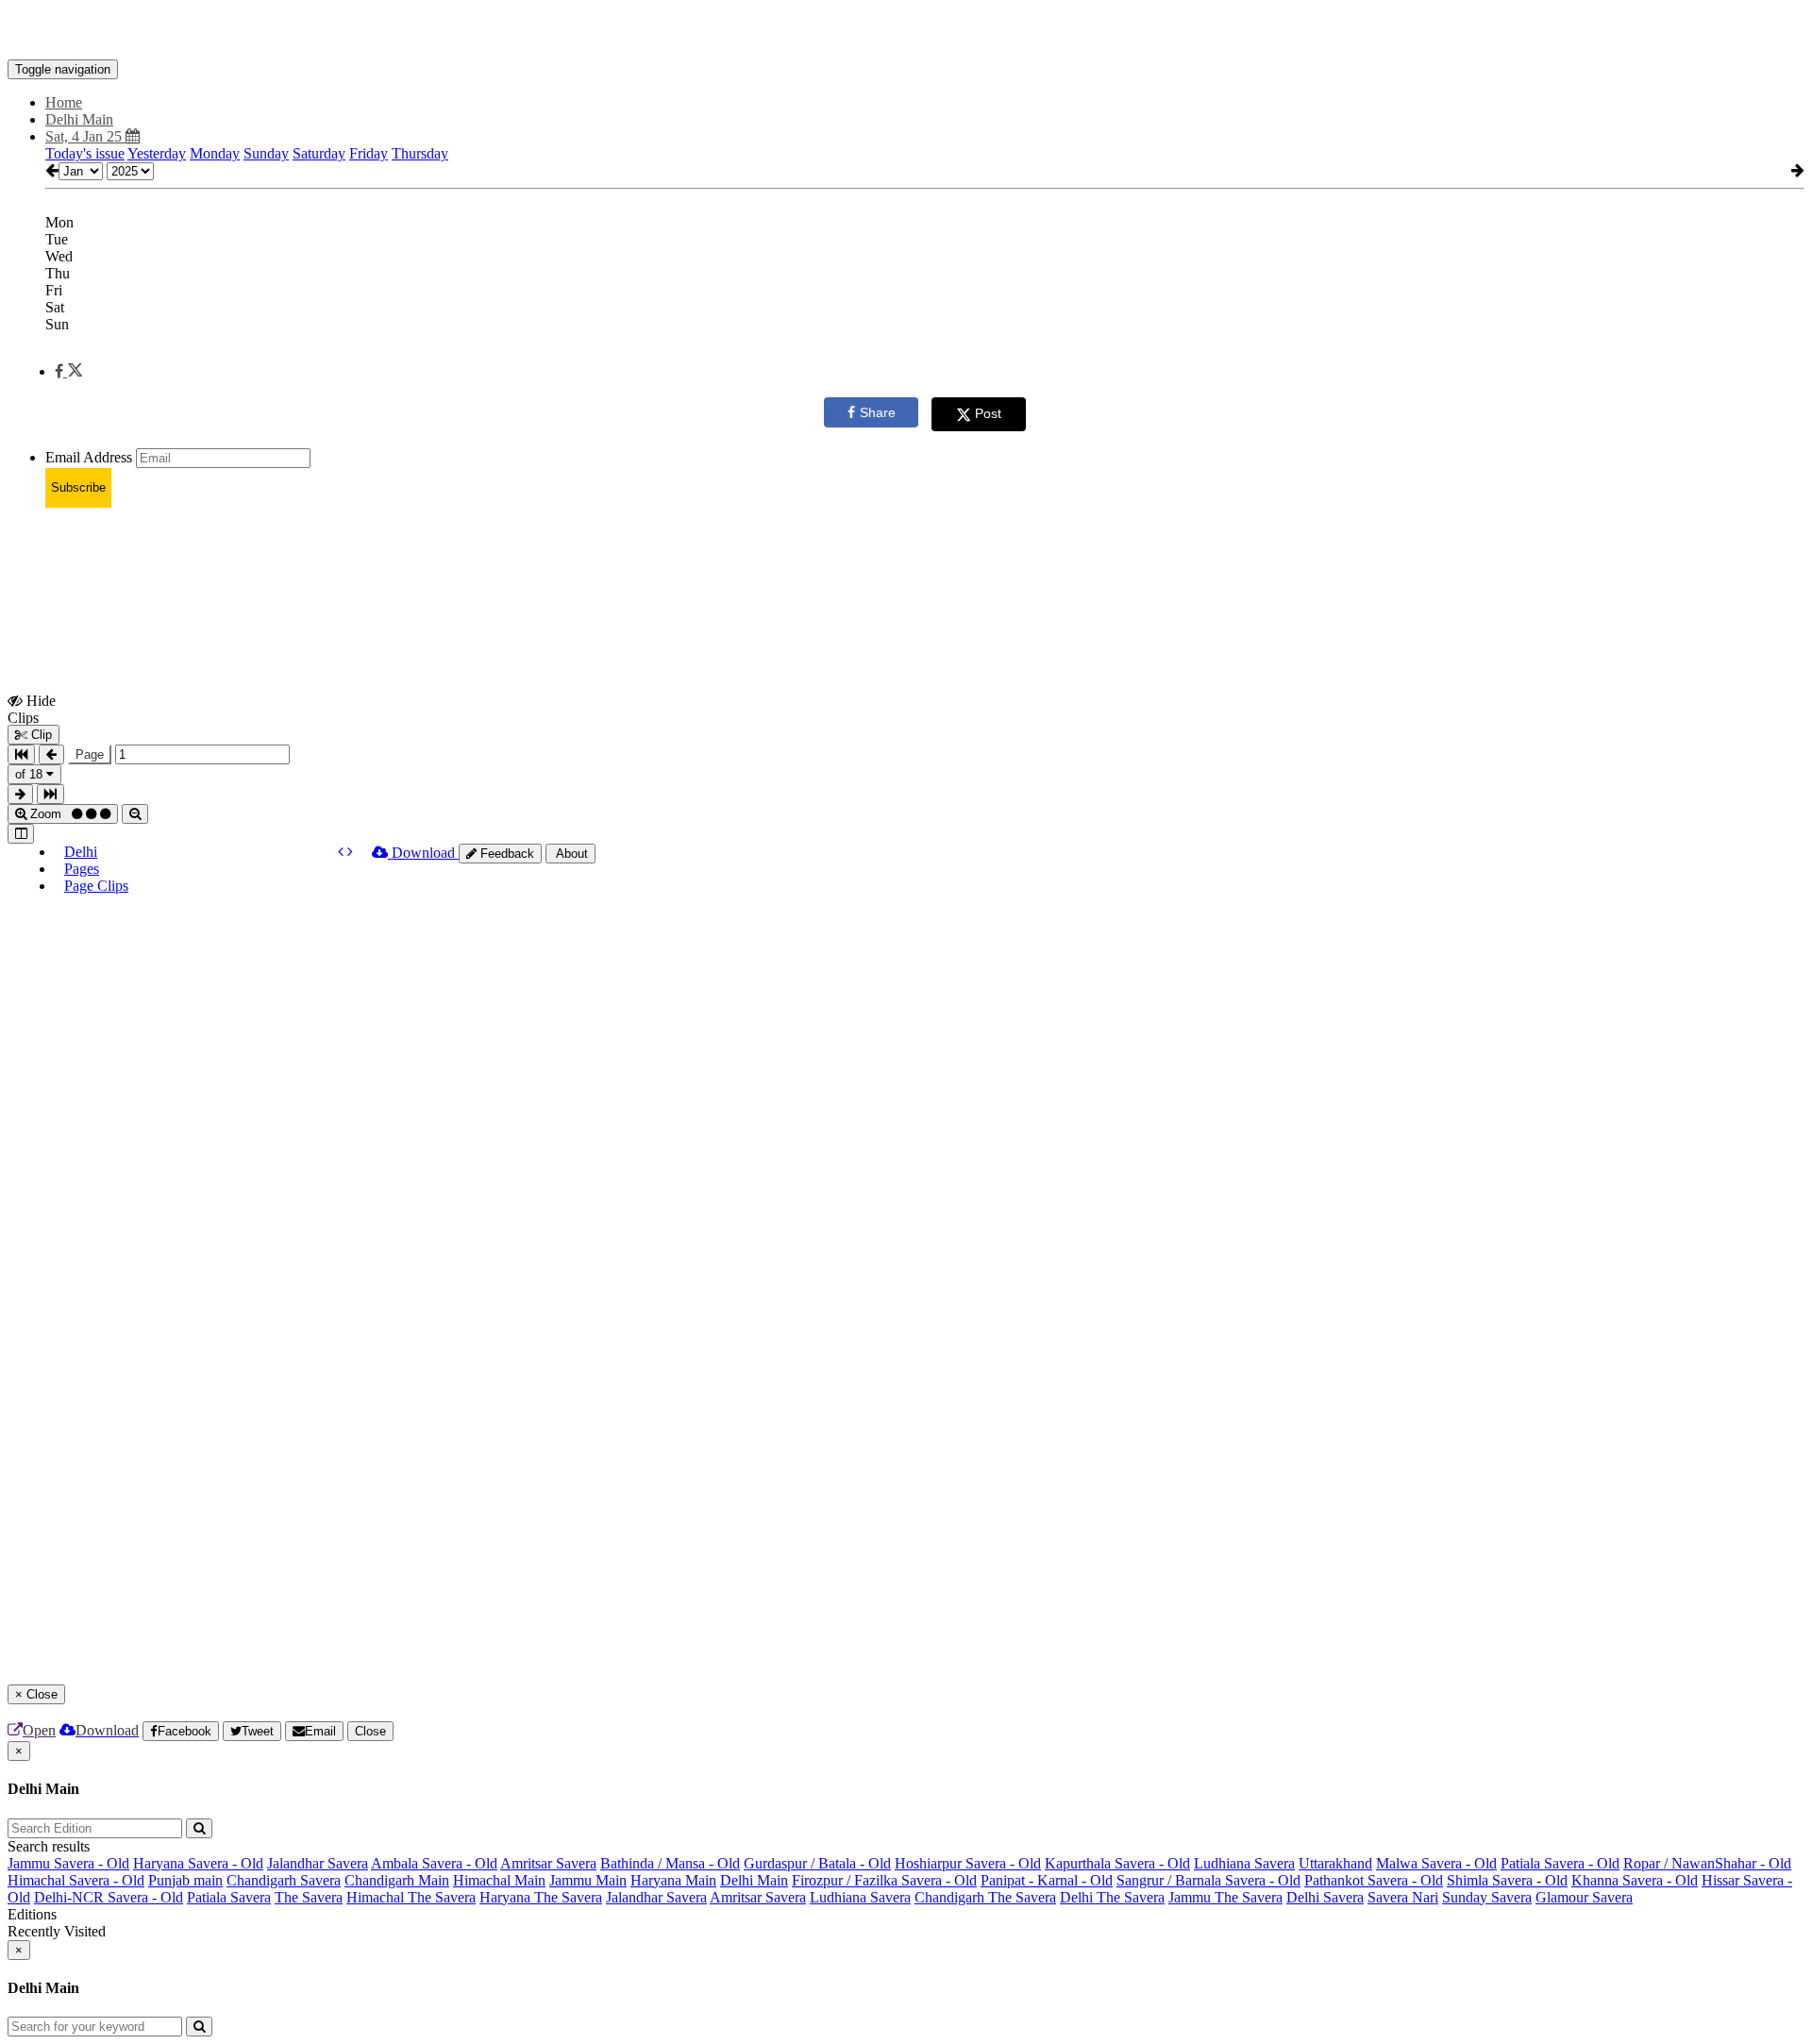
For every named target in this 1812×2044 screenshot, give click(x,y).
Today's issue (85, 153)
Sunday (266, 153)
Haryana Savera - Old (198, 1863)
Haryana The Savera (541, 1897)
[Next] (350, 852)
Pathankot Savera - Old (1374, 1880)
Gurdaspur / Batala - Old (817, 1863)
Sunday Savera (1487, 1897)
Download (423, 853)
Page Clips (96, 886)
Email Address (89, 457)
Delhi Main (754, 1880)
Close (370, 1731)
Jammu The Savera (1225, 1897)
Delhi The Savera (1112, 1897)
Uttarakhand (1335, 1863)
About (570, 854)
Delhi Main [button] (79, 119)
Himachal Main (499, 1880)
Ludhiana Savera (1244, 1863)
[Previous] (343, 852)
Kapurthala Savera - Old (1117, 1863)
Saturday (319, 153)
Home (64, 102)
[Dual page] (21, 834)
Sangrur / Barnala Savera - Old (1208, 1880)
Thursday (420, 153)
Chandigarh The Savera (985, 1897)
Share (878, 412)
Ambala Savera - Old (434, 1863)
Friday (369, 153)
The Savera (309, 1897)
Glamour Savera (1584, 1897)
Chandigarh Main (397, 1880)
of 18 (31, 774)
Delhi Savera (1325, 1897)
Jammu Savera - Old (68, 1863)
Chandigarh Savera (284, 1880)
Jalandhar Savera (318, 1863)
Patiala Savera (229, 1897)
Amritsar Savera (548, 1863)
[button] (68, 371)
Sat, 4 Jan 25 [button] (85, 136)
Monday (215, 153)
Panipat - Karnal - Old (1047, 1880)
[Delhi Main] (906, 31)
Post (988, 413)
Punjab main (185, 1880)
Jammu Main (588, 1880)
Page (90, 754)
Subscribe (78, 487)
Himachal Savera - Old (76, 1880)
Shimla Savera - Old (1507, 1880)
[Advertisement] (351, 565)
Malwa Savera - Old (1436, 1863)
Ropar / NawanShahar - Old (1707, 1863)
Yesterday (157, 153)
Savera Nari (1403, 1897)
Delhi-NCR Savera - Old (109, 1897)
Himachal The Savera (411, 1897)
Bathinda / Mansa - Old (670, 1863)
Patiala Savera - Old (1560, 1863)
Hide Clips (32, 709)
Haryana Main (673, 1880)
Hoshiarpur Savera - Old (968, 1863)
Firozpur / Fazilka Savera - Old (884, 1880)
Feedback (505, 854)
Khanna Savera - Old (1635, 1880)
